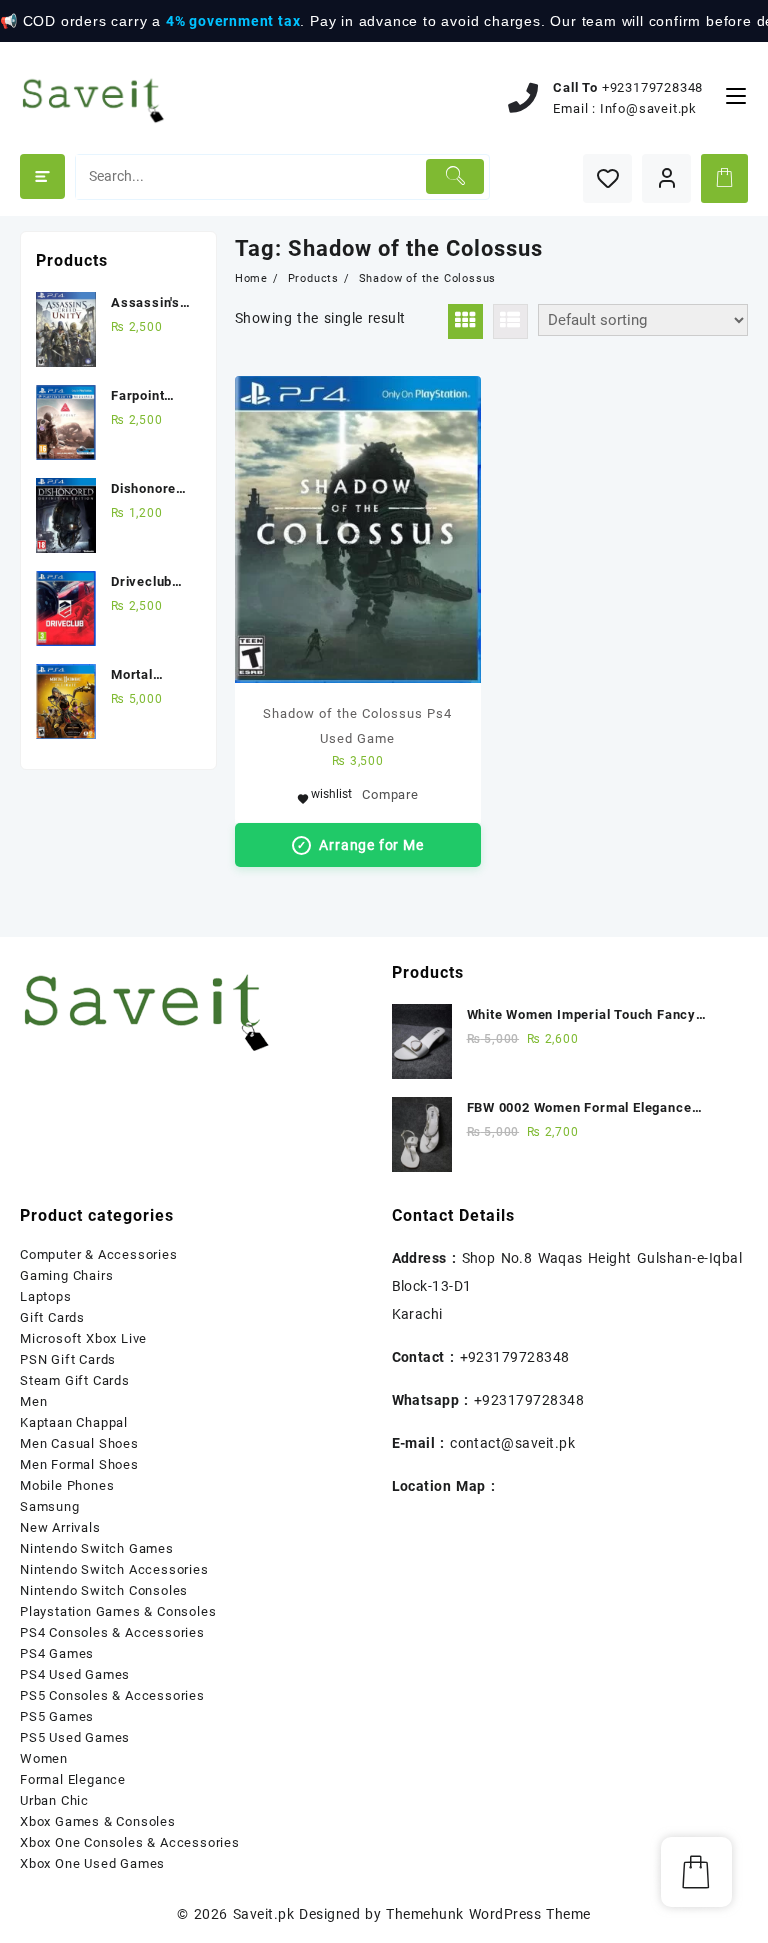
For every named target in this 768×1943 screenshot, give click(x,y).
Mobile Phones (67, 1485)
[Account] (666, 178)
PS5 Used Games (75, 1737)
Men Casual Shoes (79, 1443)
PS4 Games (57, 1653)
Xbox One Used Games (92, 1863)
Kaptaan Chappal (74, 1422)
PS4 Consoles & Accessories (112, 1632)
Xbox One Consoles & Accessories (130, 1842)
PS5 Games (57, 1716)
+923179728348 (652, 87)
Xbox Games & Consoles (98, 1821)
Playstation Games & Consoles (118, 1611)
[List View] (510, 321)
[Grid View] (465, 321)
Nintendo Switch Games (97, 1548)
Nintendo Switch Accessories (114, 1569)
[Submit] (455, 176)
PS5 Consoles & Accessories (112, 1695)
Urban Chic (54, 1800)
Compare (390, 794)
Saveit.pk (263, 1914)
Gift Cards (52, 1317)
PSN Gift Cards (68, 1359)
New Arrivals (60, 1527)
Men (33, 1401)
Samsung (50, 1506)
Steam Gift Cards (75, 1380)
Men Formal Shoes (79, 1464)
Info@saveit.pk (648, 108)
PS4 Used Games (75, 1674)
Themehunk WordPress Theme (488, 1914)
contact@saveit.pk (512, 1443)
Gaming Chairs (66, 1275)
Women (44, 1758)
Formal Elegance (73, 1779)
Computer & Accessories (99, 1254)
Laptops (46, 1296)
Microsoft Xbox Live (83, 1338)
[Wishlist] (607, 178)
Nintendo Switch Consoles (104, 1590)
